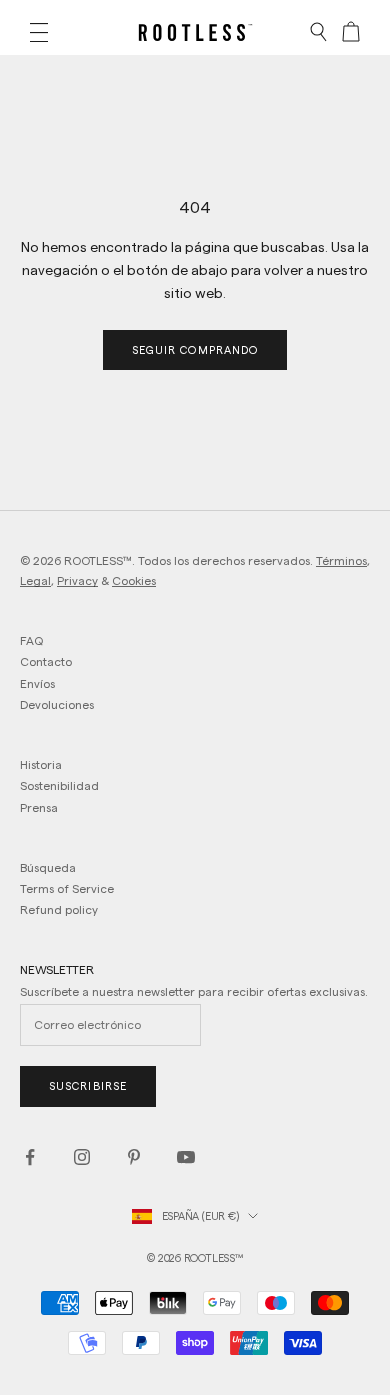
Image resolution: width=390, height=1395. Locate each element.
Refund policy (59, 909)
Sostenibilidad (59, 785)
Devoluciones (57, 704)
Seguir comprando (195, 350)
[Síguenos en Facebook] (30, 1157)
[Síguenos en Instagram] (82, 1157)
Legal (35, 580)
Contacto (46, 661)
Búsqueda (48, 867)
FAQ (31, 640)
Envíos (37, 683)
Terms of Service (67, 888)
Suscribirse (88, 1086)
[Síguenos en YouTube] (186, 1157)
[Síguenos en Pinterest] (134, 1157)
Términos (341, 560)
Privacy (77, 580)
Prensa (39, 807)
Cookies (134, 580)
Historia (41, 764)
